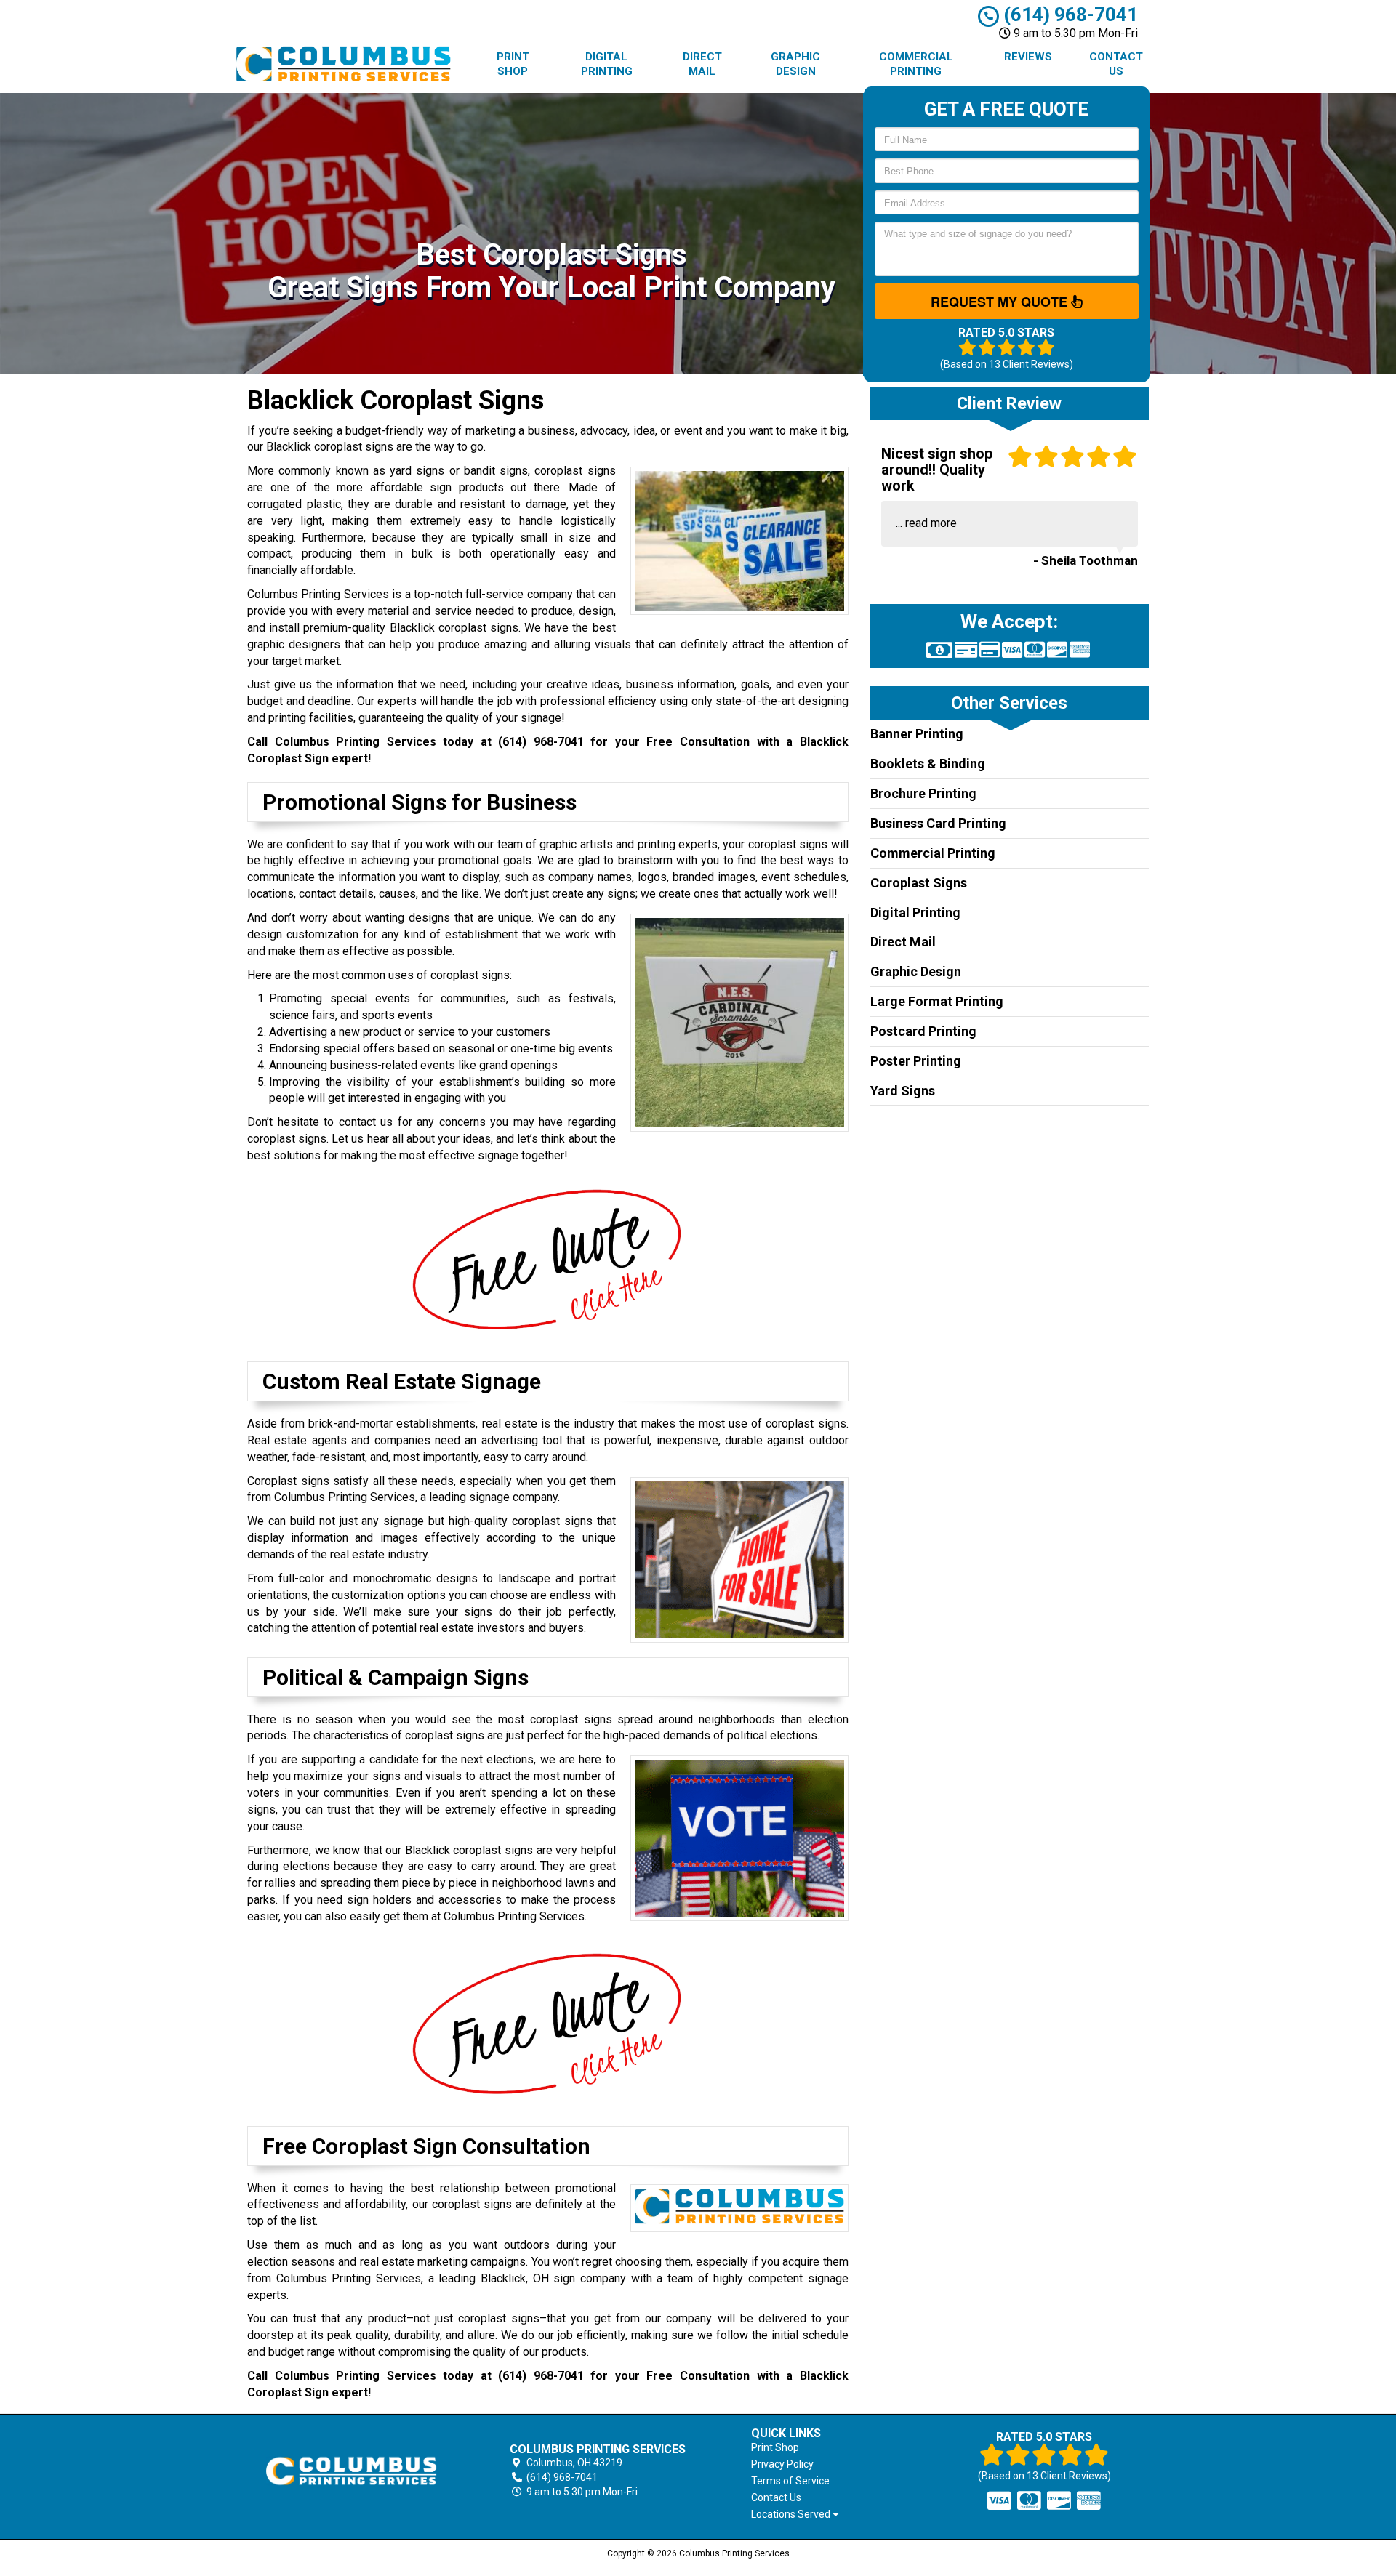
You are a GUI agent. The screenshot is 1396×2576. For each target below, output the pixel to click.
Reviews (1028, 57)
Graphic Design (795, 64)
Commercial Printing (916, 64)
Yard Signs (903, 1091)
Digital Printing (607, 64)
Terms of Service (790, 2481)
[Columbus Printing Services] (352, 2471)
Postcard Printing (923, 1031)
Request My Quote (1001, 302)
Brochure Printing (923, 793)
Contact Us (1116, 64)
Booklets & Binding (928, 764)
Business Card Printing (938, 823)
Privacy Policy (782, 2464)
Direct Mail (702, 64)
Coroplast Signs (919, 883)
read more (931, 523)
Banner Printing (917, 734)
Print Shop (513, 64)
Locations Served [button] (792, 2515)
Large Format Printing (937, 1001)
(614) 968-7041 (1068, 15)
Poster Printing (916, 1061)
